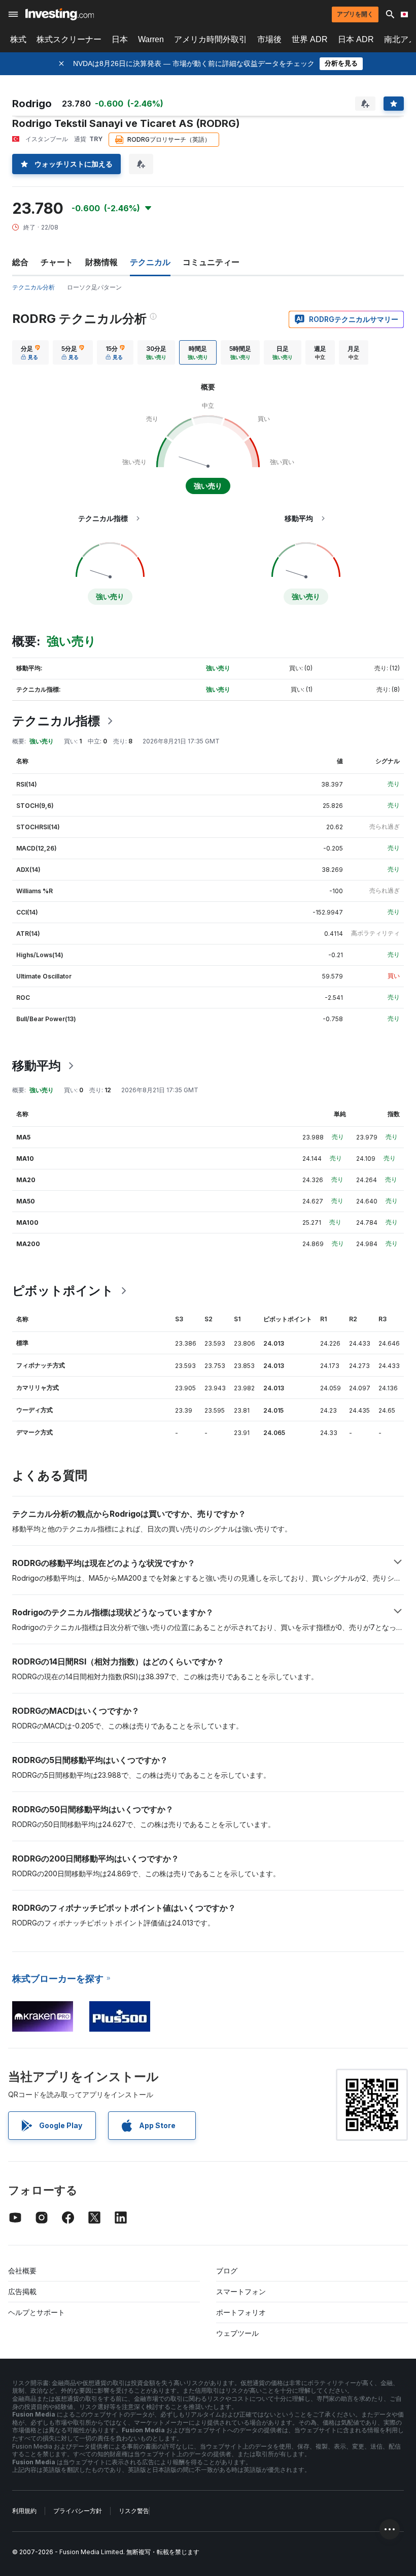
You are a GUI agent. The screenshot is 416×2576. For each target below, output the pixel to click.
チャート (57, 262)
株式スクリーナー (69, 39)
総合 (20, 262)
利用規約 (24, 2511)
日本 (120, 39)
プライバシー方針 (78, 2511)
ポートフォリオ (241, 2312)
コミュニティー (211, 262)
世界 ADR (310, 39)
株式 (18, 39)
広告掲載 (22, 2291)
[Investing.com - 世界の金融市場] (60, 14)
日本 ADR (356, 39)
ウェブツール (237, 2333)
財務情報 (101, 262)
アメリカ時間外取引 (211, 39)
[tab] (30, 352)
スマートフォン (241, 2291)
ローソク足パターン (94, 287)
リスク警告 (134, 2511)
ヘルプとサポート (37, 2312)
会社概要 (22, 2271)
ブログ (227, 2271)
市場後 (269, 39)
